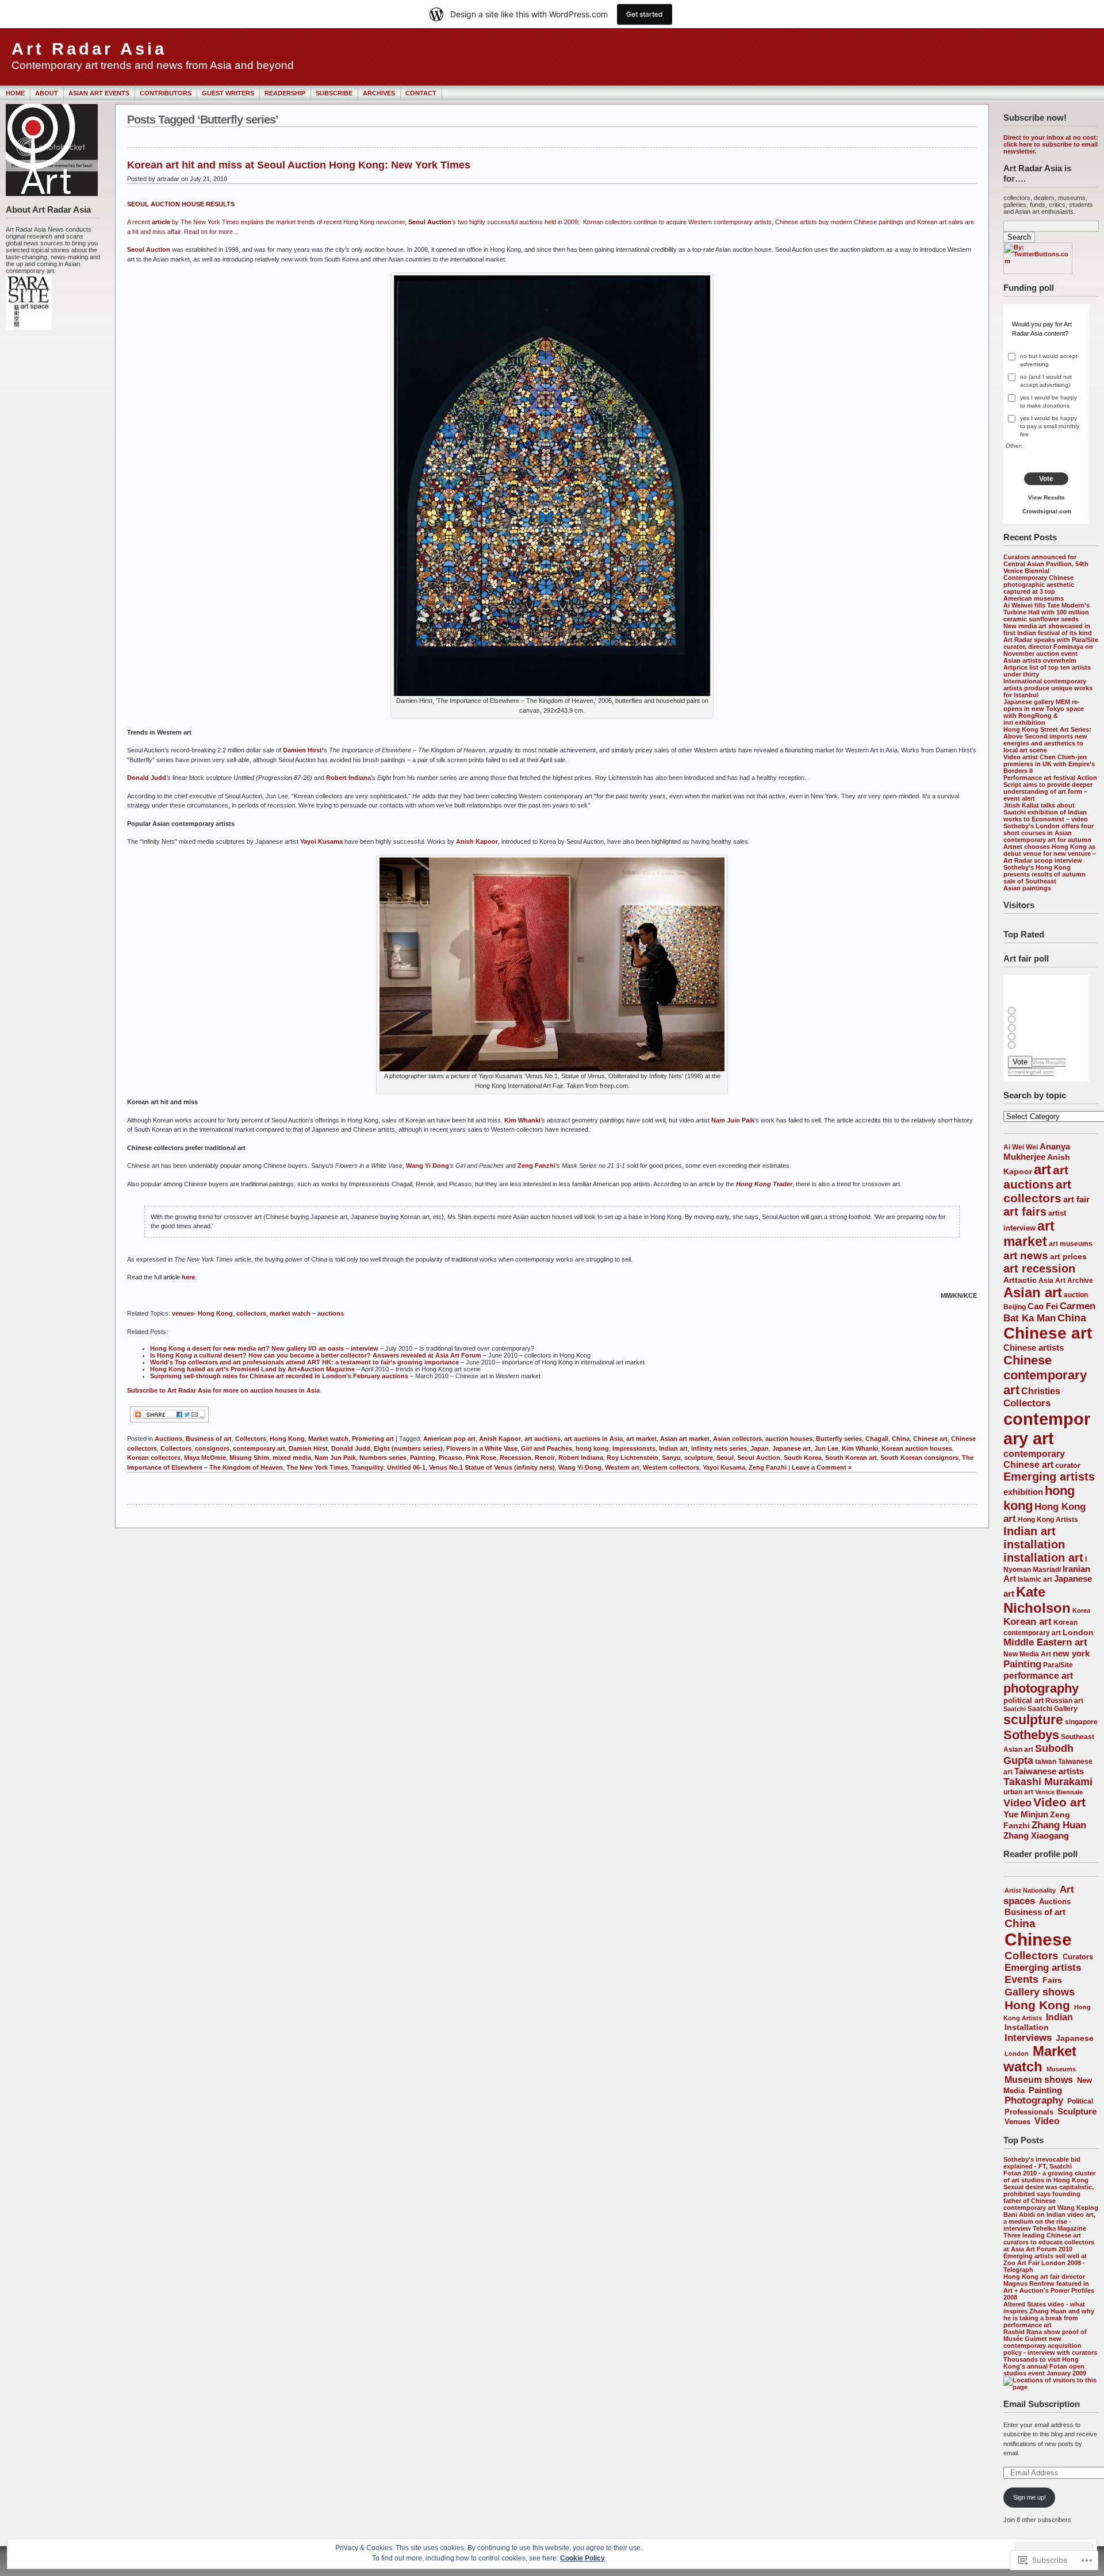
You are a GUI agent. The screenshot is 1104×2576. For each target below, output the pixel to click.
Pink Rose (481, 1458)
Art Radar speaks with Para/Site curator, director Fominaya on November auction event (1051, 647)
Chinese (1038, 1939)
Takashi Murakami (1048, 1782)
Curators (1078, 1957)
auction (1076, 1295)
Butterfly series (839, 1439)
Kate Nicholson (1037, 1600)
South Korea (803, 1458)
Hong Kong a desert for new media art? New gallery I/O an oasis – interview (264, 1348)
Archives (379, 93)
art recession (1039, 1268)
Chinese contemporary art (1045, 1375)
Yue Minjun (1026, 1814)
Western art (622, 1467)
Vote (1046, 479)
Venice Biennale (1059, 1792)
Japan (760, 1448)
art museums (1071, 1244)
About (47, 93)
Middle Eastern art (1045, 1642)
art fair (1076, 1199)
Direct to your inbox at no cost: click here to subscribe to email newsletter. (1051, 144)
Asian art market (685, 1439)
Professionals (1029, 2112)
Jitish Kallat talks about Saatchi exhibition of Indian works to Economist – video (1046, 812)
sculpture (1033, 1720)
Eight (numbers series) (408, 1448)
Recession (515, 1458)
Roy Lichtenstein (632, 1458)
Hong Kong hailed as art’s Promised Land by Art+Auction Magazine (252, 1369)
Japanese (1075, 2038)
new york (1071, 1653)
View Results (1046, 497)
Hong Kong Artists (1048, 1520)
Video (1017, 1803)
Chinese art (1048, 1333)
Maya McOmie (205, 1458)
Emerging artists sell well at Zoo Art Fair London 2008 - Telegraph (1045, 2263)
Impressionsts (634, 1448)
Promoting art (373, 1439)
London (1078, 1632)
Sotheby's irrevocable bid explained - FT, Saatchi (1042, 2163)
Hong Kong (1037, 2005)
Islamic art (1035, 1579)
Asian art (1033, 1292)
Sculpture (1077, 2111)
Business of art (1035, 1912)
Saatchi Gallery (1053, 1708)
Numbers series (383, 1458)
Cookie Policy (582, 2558)
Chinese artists (1034, 1347)
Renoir (545, 1458)
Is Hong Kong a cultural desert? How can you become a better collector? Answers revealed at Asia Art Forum (316, 1355)
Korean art (1028, 1622)
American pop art (449, 1439)
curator (1068, 1465)
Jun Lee (826, 1448)
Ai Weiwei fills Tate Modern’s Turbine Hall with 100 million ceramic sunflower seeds (1046, 612)
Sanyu (671, 1458)
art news (1026, 1256)
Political (1080, 2101)
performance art (1038, 1675)
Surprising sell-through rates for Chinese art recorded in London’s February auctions (279, 1376)
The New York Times (317, 1467)
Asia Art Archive (1066, 1280)
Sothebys (1031, 1735)
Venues (1017, 2122)
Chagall (877, 1439)
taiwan (1046, 1762)
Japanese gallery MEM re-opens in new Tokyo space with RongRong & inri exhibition (1044, 712)
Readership (285, 93)
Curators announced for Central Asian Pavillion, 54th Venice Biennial (1046, 564)
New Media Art (1027, 1654)
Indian (1059, 2017)
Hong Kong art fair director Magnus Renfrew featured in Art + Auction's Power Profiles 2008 (1049, 2287)
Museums (1061, 2069)
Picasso (451, 1458)
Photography (1034, 2100)
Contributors (166, 93)
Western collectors (671, 1467)
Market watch (1040, 2059)
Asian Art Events (99, 93)
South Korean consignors (919, 1458)
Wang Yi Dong (428, 1166)
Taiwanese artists (1049, 1771)
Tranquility (367, 1467)
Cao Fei (1043, 1306)
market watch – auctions (306, 1313)
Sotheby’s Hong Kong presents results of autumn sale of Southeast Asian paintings (1044, 878)
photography (1041, 1688)
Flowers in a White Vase (482, 1448)
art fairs (1025, 1212)
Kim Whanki (522, 1120)
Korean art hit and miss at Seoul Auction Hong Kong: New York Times (299, 165)
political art (1023, 1700)
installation (1034, 1544)
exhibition (1023, 1492)
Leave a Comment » (822, 1467)
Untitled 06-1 (406, 1467)
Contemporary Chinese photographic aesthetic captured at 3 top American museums (1039, 588)
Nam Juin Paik (733, 1120)
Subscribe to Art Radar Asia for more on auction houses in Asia (223, 1390)
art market (1029, 1234)
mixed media (292, 1458)
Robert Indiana (348, 778)
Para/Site (1058, 1665)
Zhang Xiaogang (1036, 1836)
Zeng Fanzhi (536, 1166)
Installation (1027, 2027)
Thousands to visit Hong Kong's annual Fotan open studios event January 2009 (1045, 2366)
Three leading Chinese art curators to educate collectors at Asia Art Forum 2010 (1049, 2242)
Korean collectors (154, 1458)
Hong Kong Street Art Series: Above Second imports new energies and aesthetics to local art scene (1047, 740)
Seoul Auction (149, 249)
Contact (421, 93)
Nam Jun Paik (335, 1458)
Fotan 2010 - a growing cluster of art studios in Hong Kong (1049, 2177)
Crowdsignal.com (1047, 511)
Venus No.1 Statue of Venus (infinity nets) (492, 1467)
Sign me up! (1030, 2497)
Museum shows (1039, 2080)
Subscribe (334, 93)
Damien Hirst (302, 750)
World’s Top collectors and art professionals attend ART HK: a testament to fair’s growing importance (304, 1362)
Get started (645, 14)
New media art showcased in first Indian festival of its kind (1048, 629)
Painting (1022, 1664)
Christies (1041, 1391)
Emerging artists (1049, 1477)
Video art (1059, 1802)
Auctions (1055, 1902)
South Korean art (851, 1458)
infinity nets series (719, 1448)
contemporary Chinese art (1034, 1459)
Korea (1081, 1610)
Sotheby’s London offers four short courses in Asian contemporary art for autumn (1049, 833)
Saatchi (1015, 1709)
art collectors (1037, 1191)
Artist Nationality (1030, 1890)
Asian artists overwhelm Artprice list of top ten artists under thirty (1047, 667)
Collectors (1027, 1403)
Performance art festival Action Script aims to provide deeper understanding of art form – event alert (1050, 788)
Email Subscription (1042, 2404)
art (1042, 1170)
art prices (1068, 1256)
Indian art (1030, 1531)
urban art (1018, 1792)
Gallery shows (1040, 1992)
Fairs (1052, 1980)
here (188, 1277)
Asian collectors (737, 1439)
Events (1021, 1979)
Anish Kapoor (477, 841)
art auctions (543, 1439)
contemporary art (1047, 1429)
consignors (212, 1448)
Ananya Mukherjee (1037, 1151)
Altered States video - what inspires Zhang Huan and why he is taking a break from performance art (1049, 2314)
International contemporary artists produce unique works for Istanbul (1048, 688)
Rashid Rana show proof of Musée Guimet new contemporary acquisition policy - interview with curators (1050, 2342)
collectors (251, 1313)
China (1072, 1318)
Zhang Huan (1059, 1825)
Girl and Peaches (547, 1448)
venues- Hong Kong (202, 1313)
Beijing (1015, 1307)
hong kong (592, 1448)
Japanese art (791, 1448)
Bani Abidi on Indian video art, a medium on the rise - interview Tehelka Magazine (1049, 2221)
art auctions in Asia (593, 1439)
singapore (1081, 1722)
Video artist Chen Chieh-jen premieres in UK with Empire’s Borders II (1049, 764)
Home (15, 93)
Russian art (1064, 1700)
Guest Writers (228, 93)
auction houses (789, 1439)
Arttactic (1020, 1280)
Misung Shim (249, 1458)
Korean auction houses (917, 1448)
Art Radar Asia (89, 49)
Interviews (1028, 2037)
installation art (1043, 1558)
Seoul (725, 1458)
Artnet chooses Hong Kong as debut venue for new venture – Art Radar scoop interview (1050, 853)
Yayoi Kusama (321, 841)
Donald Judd (147, 778)
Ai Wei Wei (1021, 1147)
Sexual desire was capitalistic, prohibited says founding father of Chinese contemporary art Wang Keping (1051, 2197)
